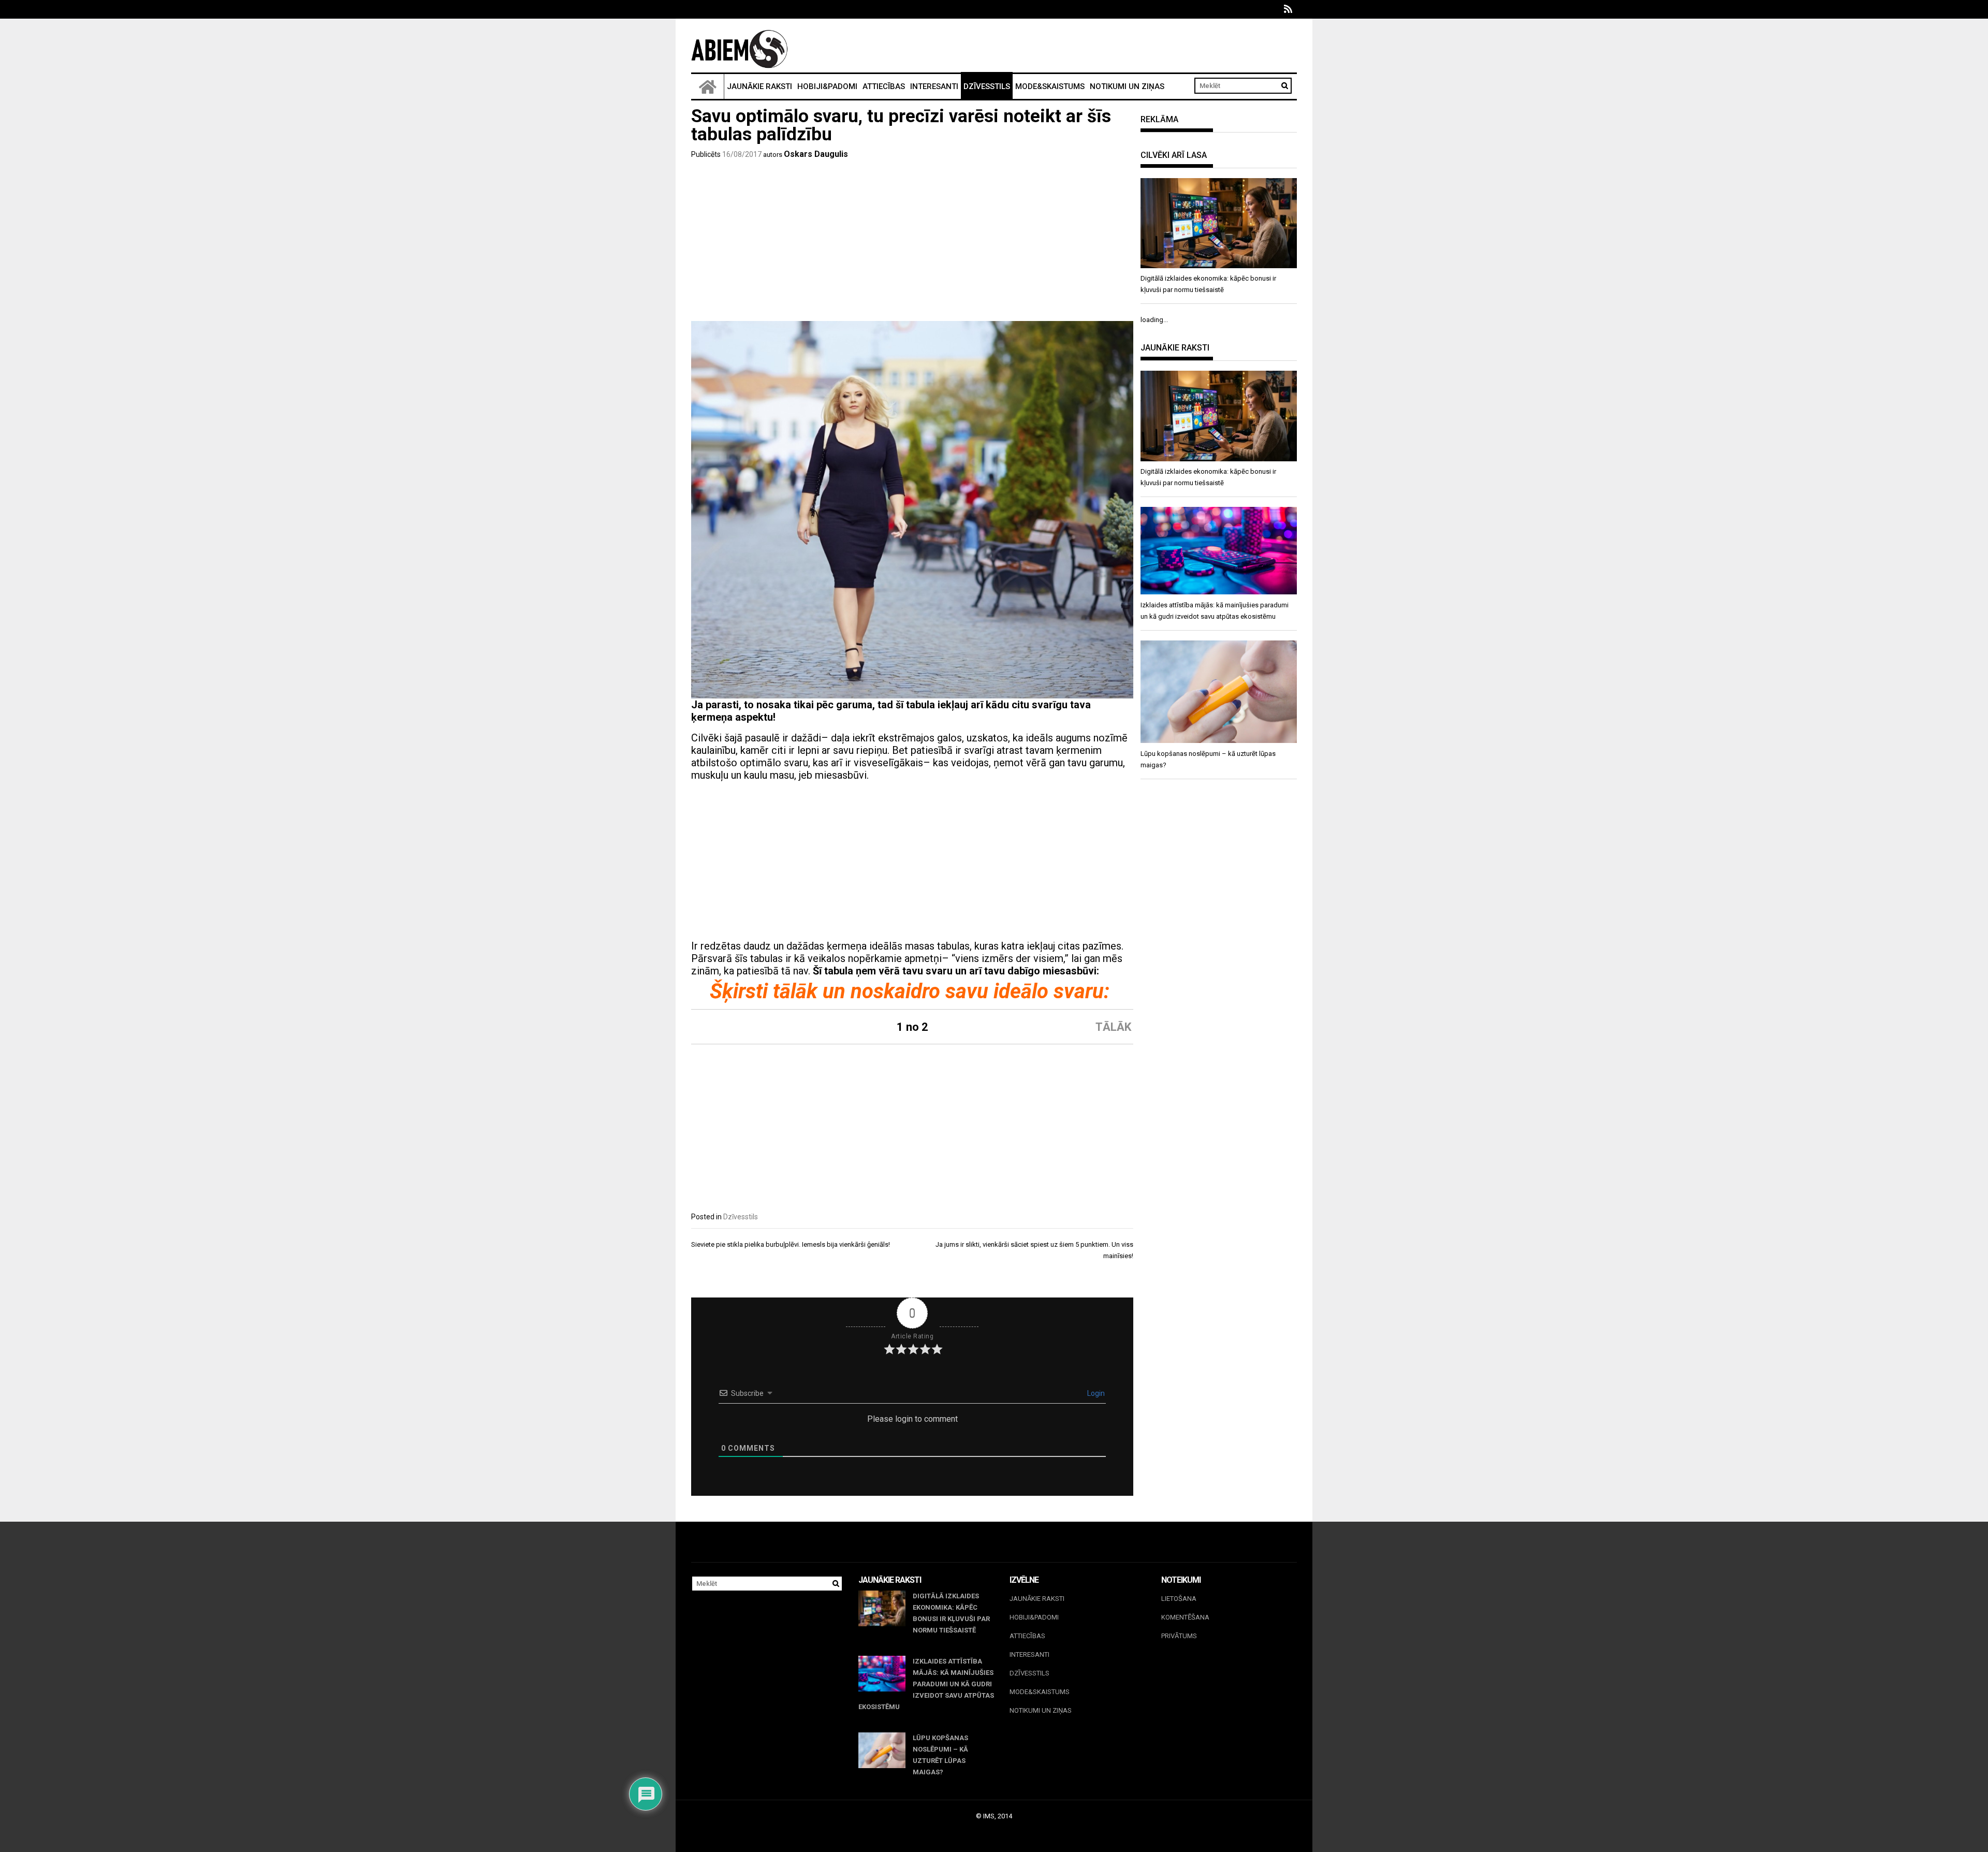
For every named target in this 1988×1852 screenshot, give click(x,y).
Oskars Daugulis (816, 154)
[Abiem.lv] (708, 86)
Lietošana (1179, 1599)
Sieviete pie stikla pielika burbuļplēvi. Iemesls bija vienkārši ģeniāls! (791, 1244)
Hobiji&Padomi (827, 86)
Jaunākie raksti (759, 86)
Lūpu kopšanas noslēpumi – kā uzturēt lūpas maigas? (940, 1755)
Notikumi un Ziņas (1127, 86)
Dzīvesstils (987, 86)
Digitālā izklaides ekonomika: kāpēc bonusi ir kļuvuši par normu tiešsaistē (951, 1613)
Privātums (1179, 1636)
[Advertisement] (912, 243)
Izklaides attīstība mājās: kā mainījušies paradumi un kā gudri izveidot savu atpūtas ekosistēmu (926, 1684)
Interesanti (934, 86)
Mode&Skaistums (1050, 86)
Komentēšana (1185, 1617)
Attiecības (884, 86)
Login (1095, 1393)
